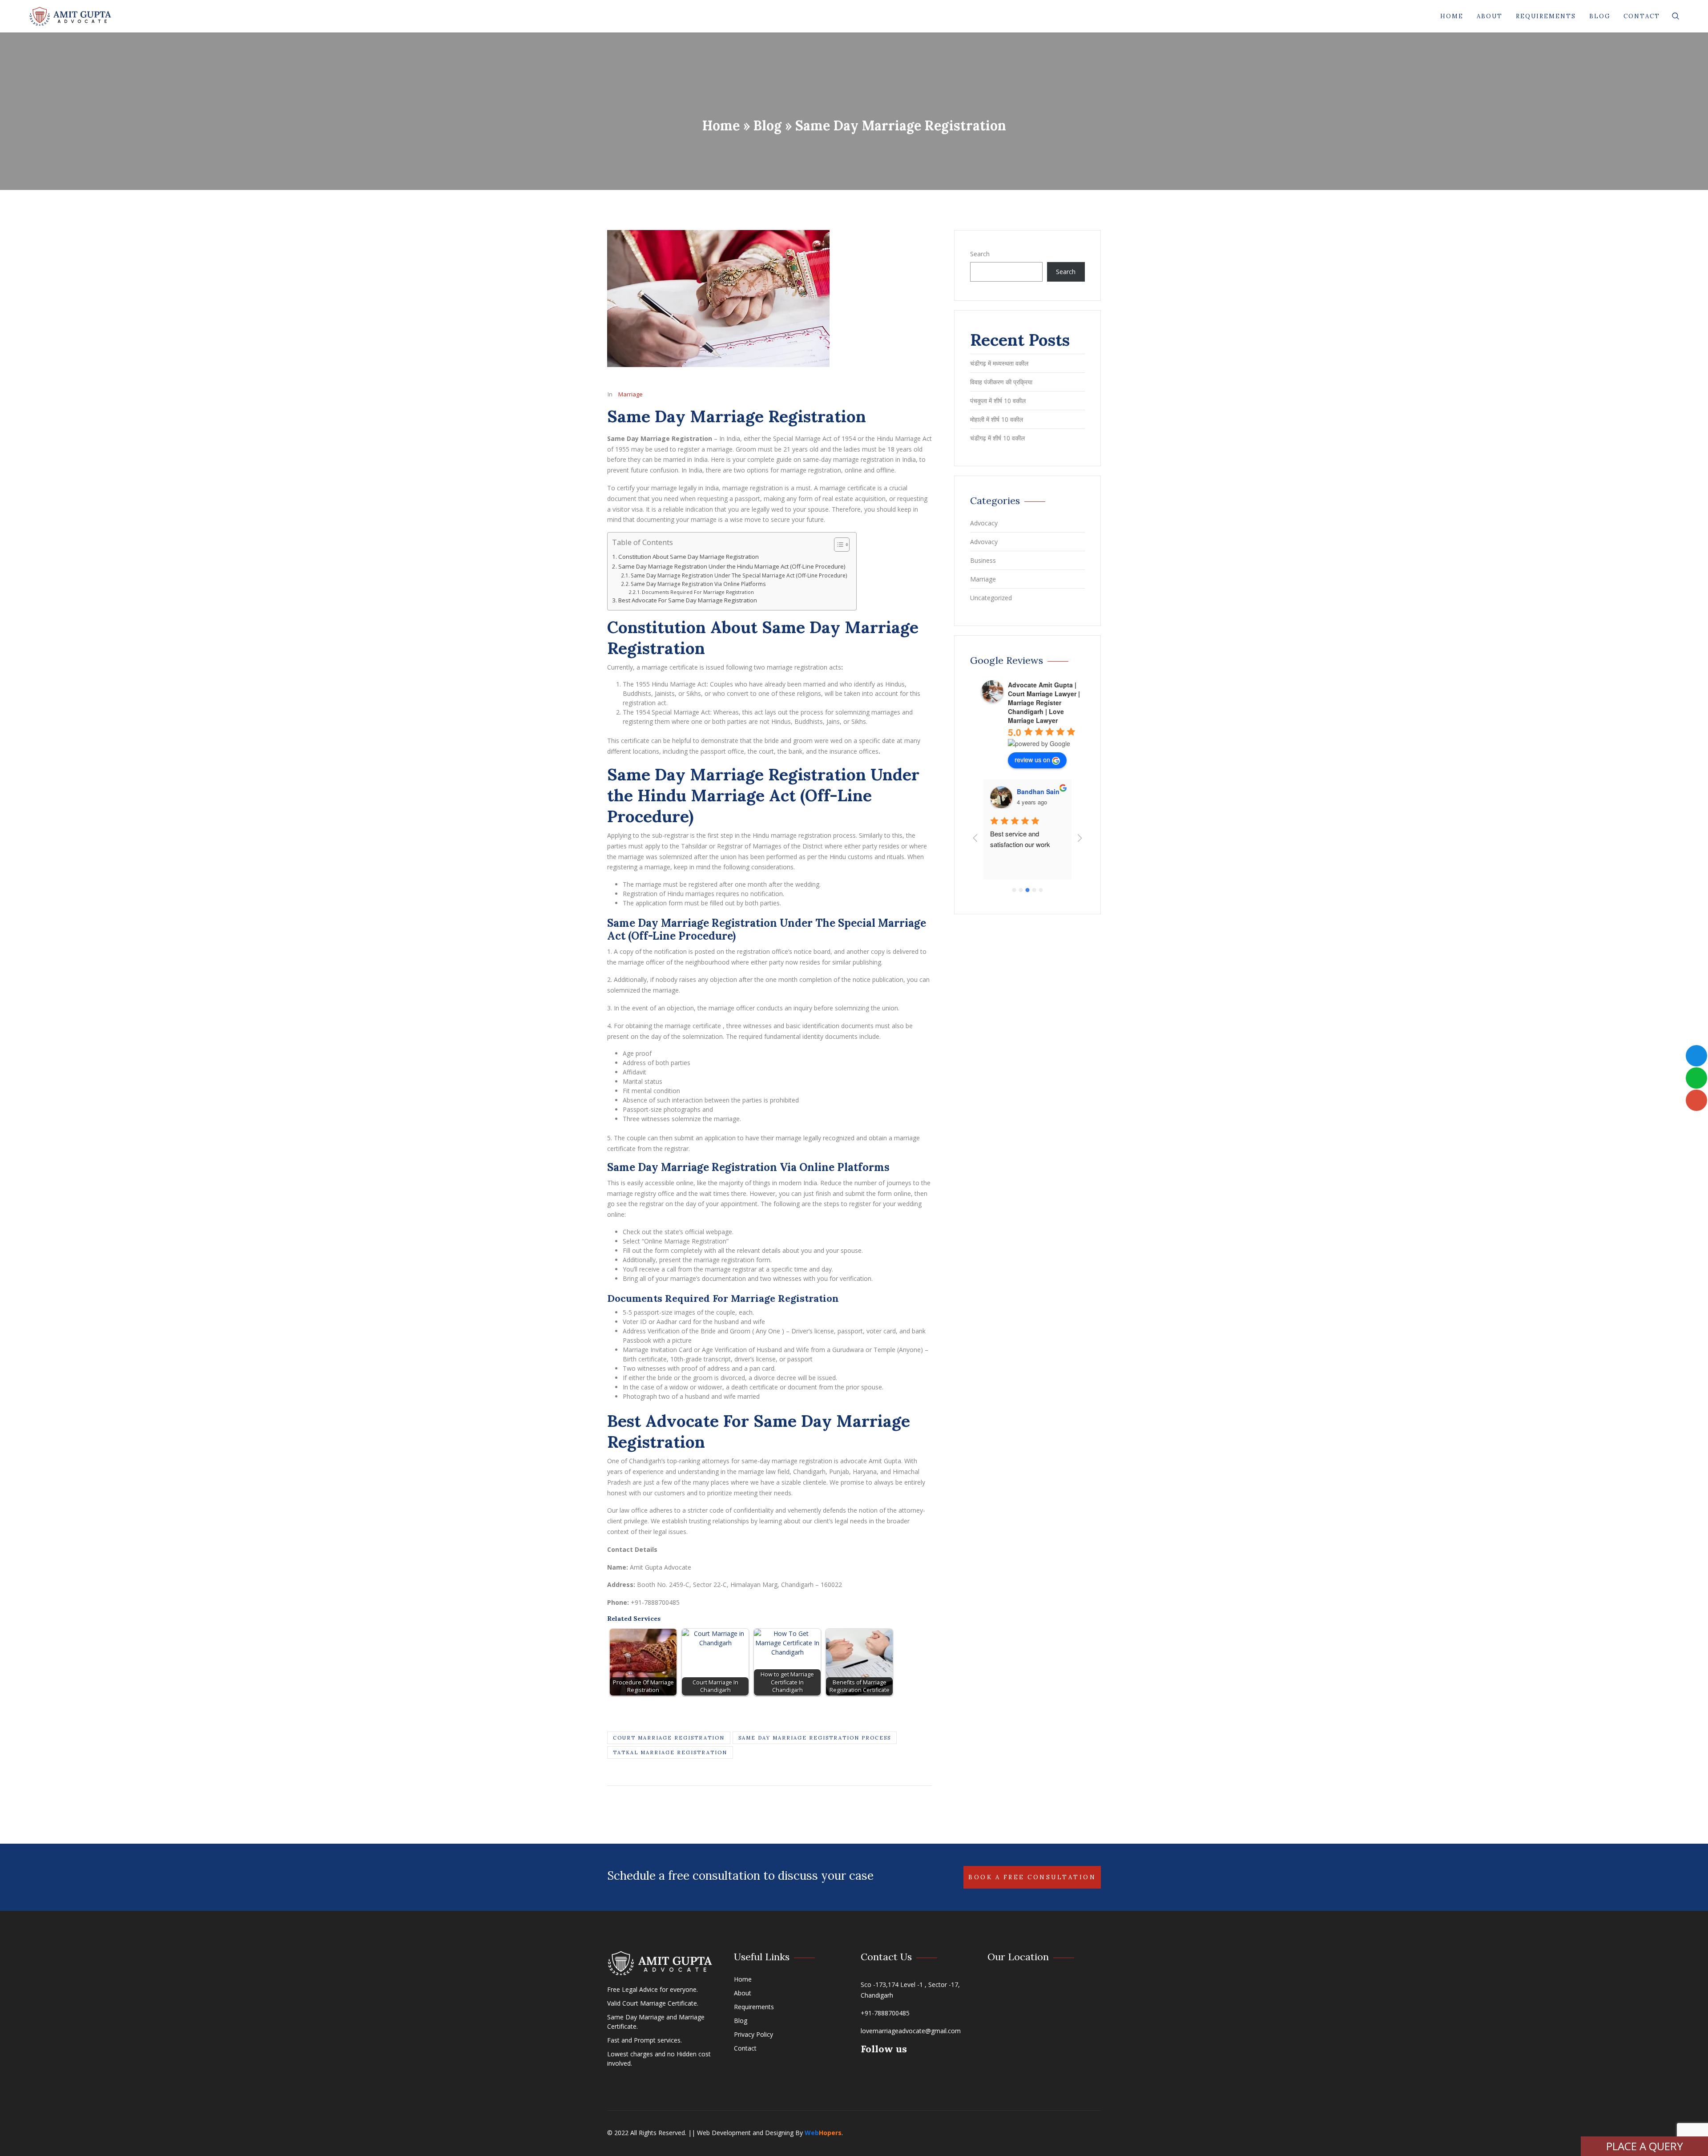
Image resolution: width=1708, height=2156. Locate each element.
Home (1452, 16)
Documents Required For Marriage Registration (698, 592)
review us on (1032, 759)
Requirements (1546, 16)
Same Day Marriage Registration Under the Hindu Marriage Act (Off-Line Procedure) (732, 566)
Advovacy (984, 542)
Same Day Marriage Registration (737, 416)
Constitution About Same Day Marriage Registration (689, 557)
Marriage (630, 394)
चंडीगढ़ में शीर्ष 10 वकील (998, 438)
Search (980, 254)
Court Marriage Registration (669, 1738)
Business (983, 560)
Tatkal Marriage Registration (670, 1752)
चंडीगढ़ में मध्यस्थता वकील (999, 363)
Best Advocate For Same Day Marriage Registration (688, 600)
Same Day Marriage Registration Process (815, 1738)
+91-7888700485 (885, 2013)
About (1490, 16)
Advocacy (984, 523)
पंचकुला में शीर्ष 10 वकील (998, 401)
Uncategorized (991, 598)
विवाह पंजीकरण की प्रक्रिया (1001, 382)
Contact (1642, 16)
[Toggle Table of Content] (837, 545)
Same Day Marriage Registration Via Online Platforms (698, 584)
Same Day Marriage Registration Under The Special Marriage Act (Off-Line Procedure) (739, 575)
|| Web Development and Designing (740, 2133)
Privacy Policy (753, 2034)
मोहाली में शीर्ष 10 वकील (997, 419)
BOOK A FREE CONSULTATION (1032, 1877)
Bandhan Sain (1038, 791)
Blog (1600, 16)
